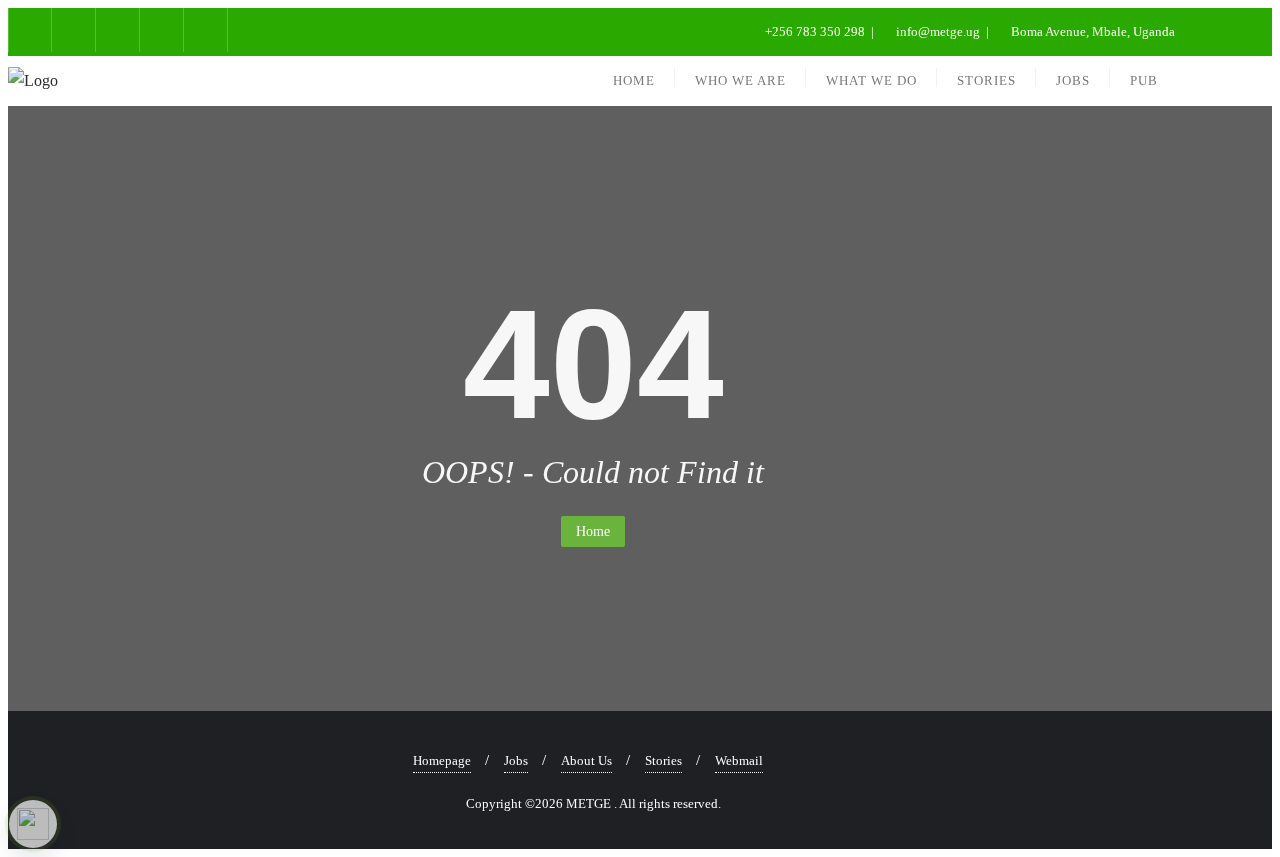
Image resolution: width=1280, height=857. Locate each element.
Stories (663, 760)
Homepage (442, 760)
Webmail (739, 760)
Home (593, 531)
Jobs (516, 760)
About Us (586, 760)
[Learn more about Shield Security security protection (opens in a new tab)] (33, 824)
